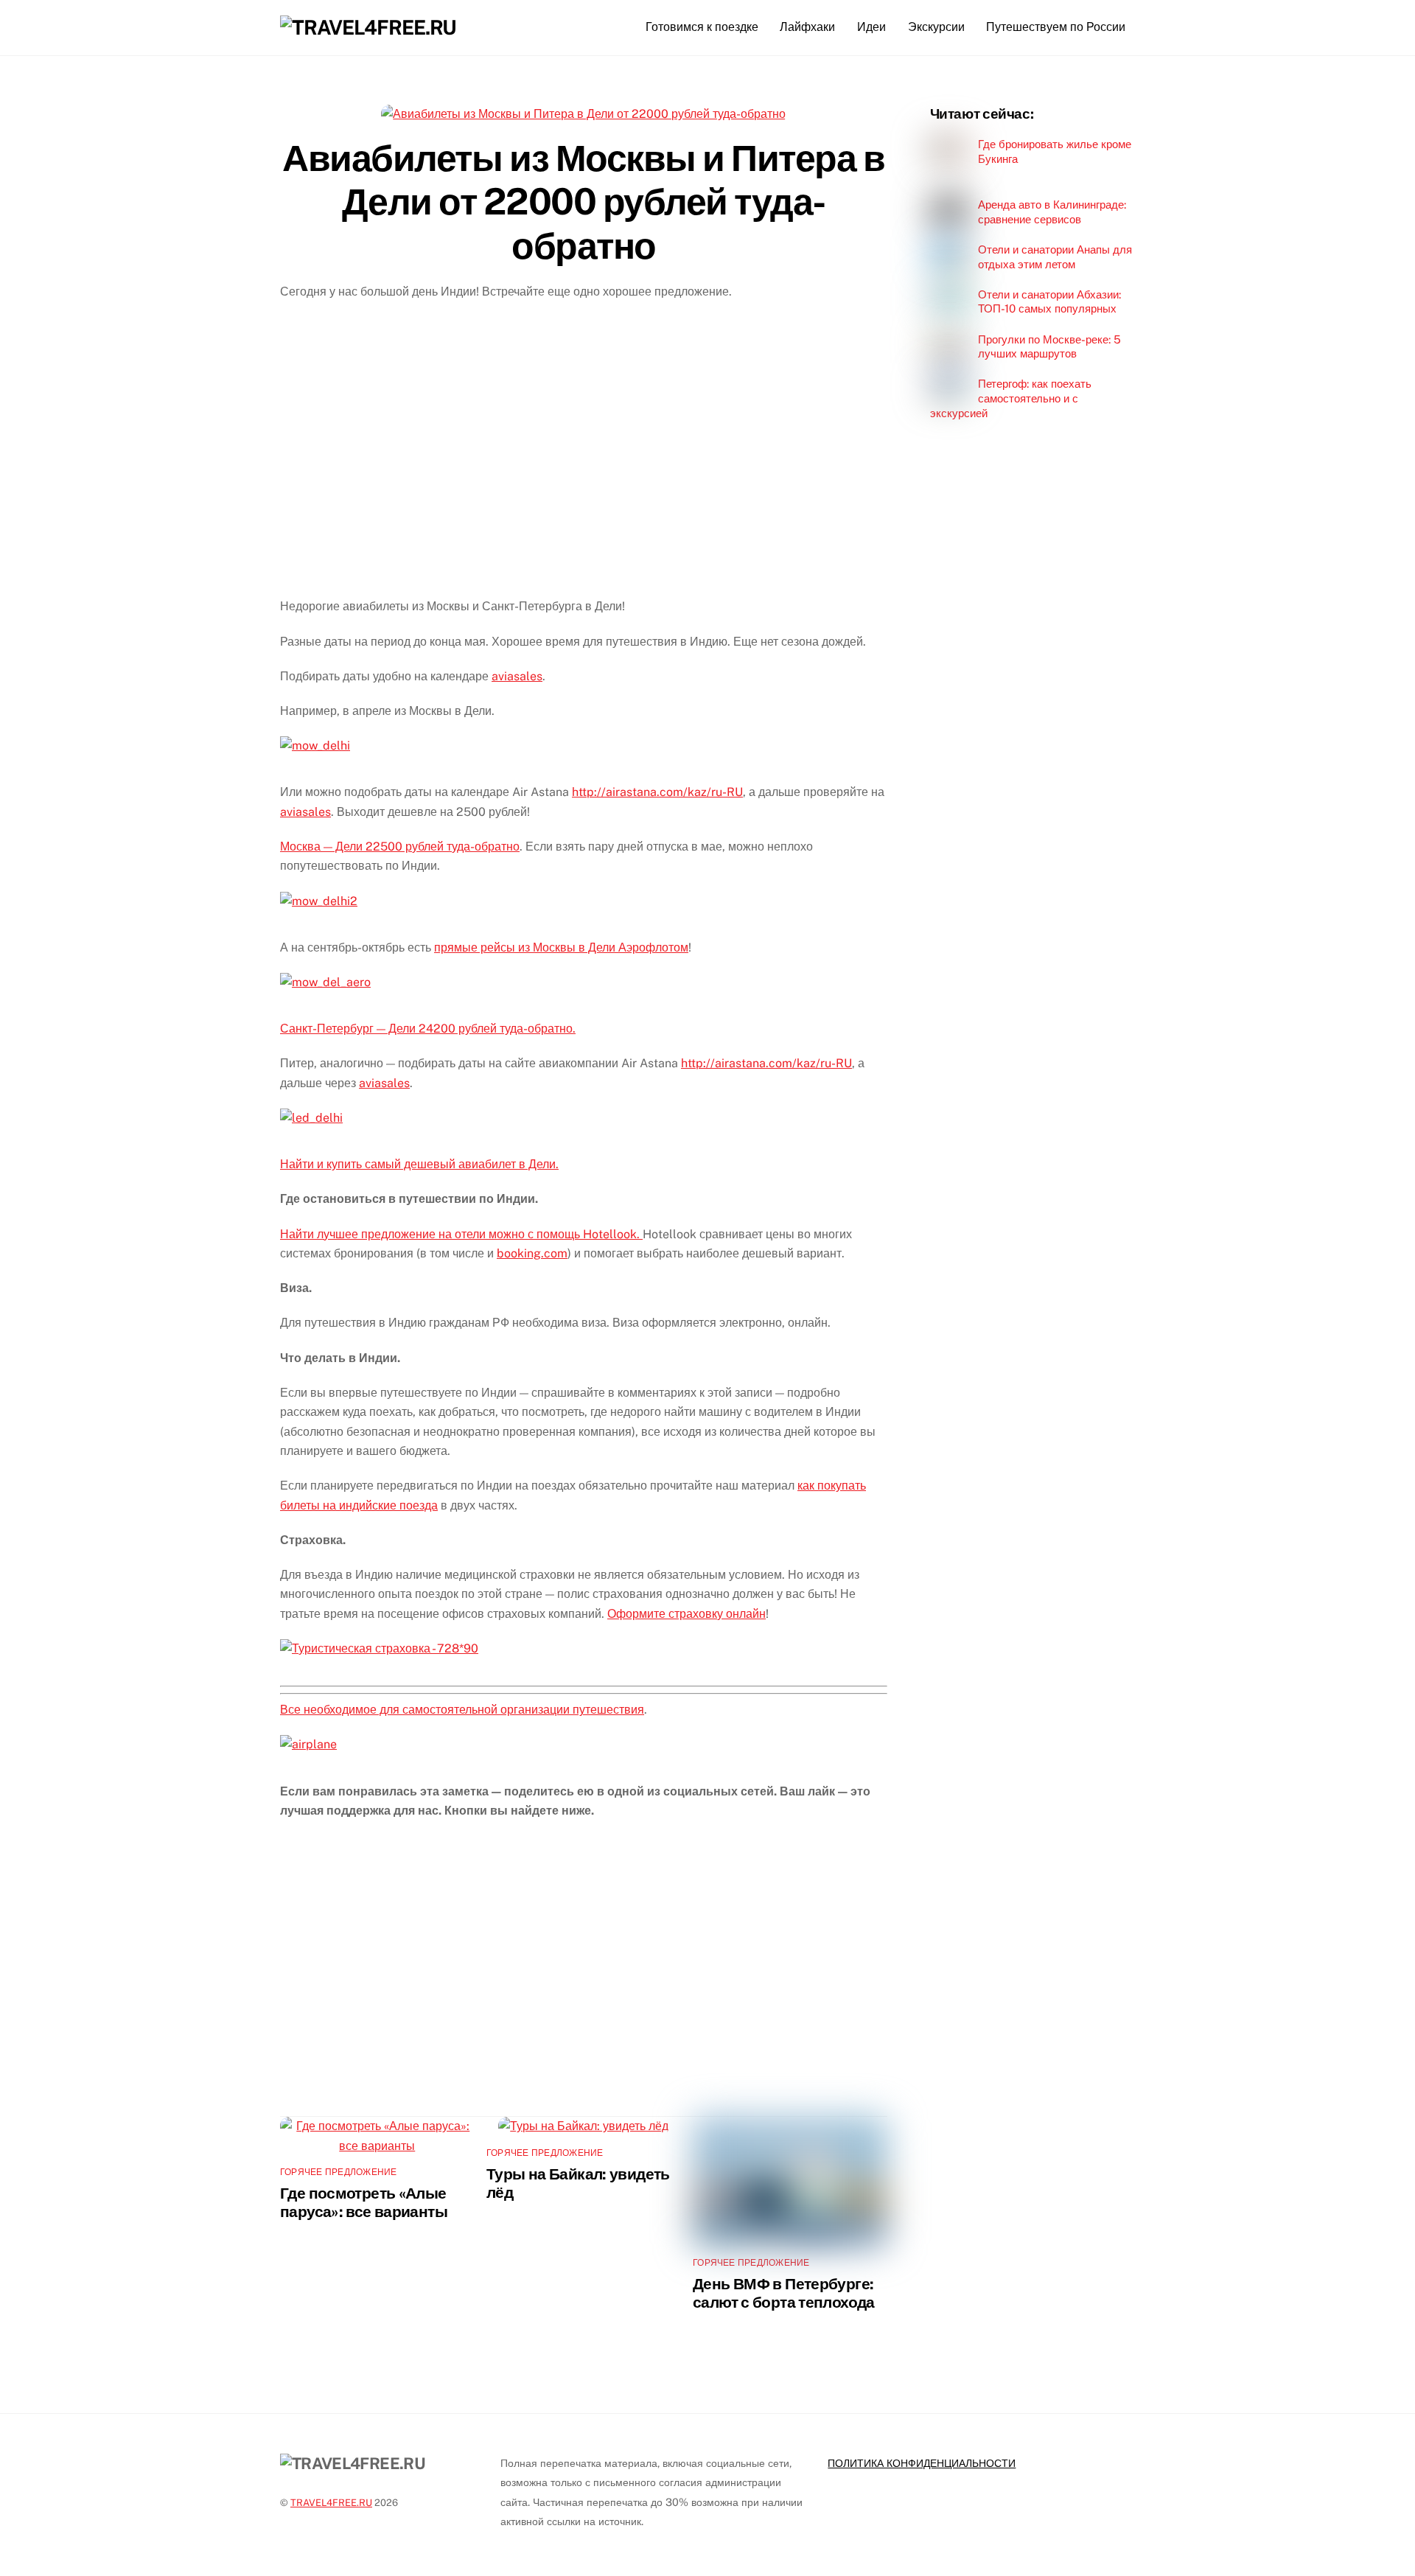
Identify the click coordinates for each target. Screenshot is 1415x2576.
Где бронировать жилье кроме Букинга (1055, 151)
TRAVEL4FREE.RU (331, 2503)
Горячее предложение (339, 2172)
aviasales (517, 676)
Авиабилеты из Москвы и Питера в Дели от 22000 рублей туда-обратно (583, 202)
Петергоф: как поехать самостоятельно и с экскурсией (1011, 398)
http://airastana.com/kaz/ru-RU (657, 792)
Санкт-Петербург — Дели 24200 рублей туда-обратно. (428, 1029)
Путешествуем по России (1056, 27)
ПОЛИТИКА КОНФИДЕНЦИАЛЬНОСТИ (922, 2463)
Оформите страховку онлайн (686, 1614)
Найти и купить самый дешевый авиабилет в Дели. (419, 1164)
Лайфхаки (807, 27)
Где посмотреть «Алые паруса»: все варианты (364, 2202)
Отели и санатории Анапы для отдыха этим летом (1055, 257)
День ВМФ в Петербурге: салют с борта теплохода (784, 2293)
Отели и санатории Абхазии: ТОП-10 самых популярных (1049, 302)
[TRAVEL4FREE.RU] (368, 27)
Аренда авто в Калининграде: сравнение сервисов (1052, 212)
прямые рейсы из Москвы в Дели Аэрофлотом (561, 947)
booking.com (532, 1253)
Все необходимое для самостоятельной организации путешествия (462, 1710)
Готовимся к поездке (702, 27)
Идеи (871, 27)
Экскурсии (936, 27)
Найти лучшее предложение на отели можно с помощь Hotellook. (461, 1234)
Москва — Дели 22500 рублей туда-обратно (400, 847)
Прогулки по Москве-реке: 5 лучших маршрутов (1049, 347)
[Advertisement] (584, 459)
